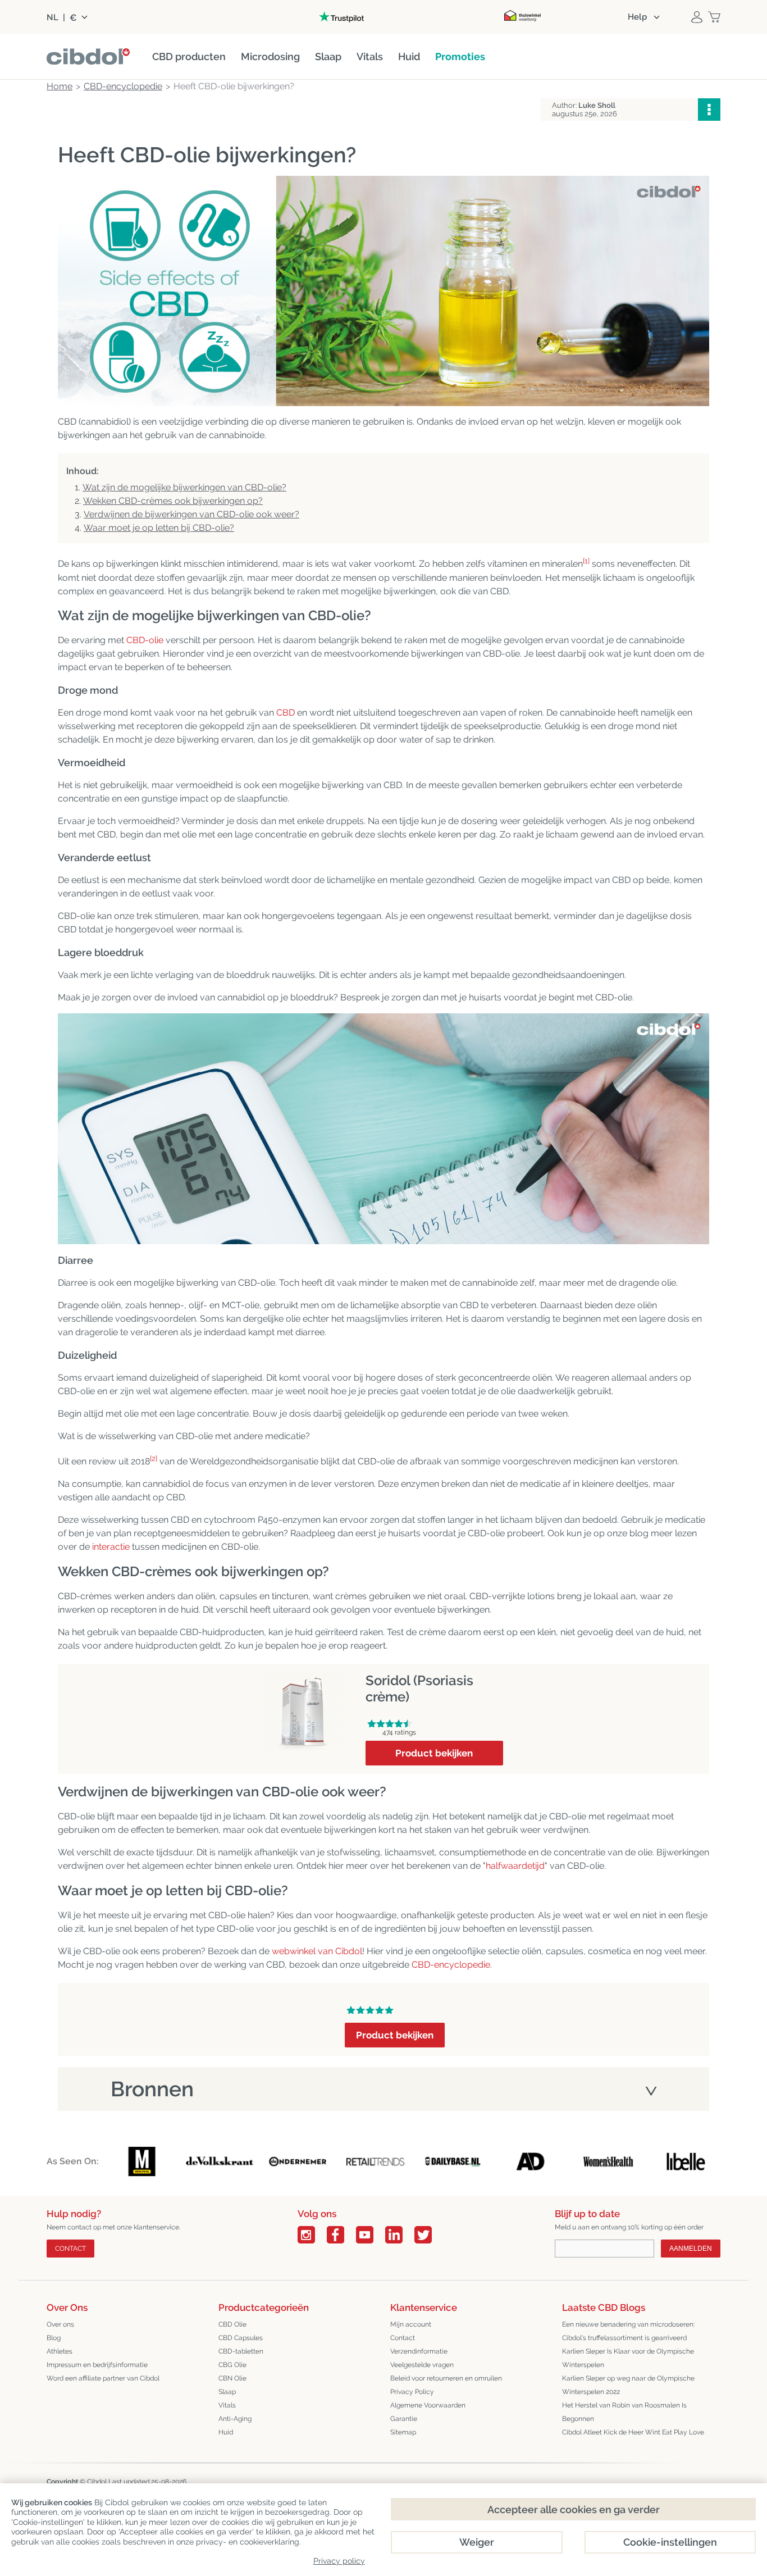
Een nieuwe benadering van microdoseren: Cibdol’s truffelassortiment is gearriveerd (628, 2331)
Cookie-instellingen (670, 2542)
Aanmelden (691, 2249)
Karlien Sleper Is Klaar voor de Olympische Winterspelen (628, 2358)
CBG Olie (232, 2365)
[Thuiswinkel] (522, 17)
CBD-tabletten (241, 2351)
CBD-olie (145, 640)
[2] (154, 1458)
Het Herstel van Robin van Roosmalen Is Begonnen (624, 2412)
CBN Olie (232, 2378)
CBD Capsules (241, 2338)
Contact (70, 2249)
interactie (111, 1547)
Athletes (60, 2351)
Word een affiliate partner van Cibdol (103, 2378)
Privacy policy (339, 2561)
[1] (586, 561)
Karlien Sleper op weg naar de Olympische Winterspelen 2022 (628, 2385)
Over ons (60, 2324)
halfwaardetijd (515, 1866)
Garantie (404, 2419)
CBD (286, 713)
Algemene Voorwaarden (428, 2405)
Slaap (227, 2392)
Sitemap (403, 2432)
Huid (226, 2432)
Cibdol (97, 2482)
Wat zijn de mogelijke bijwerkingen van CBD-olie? (184, 487)
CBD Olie (232, 2324)
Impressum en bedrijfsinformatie (97, 2365)
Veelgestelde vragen (422, 2365)
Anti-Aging (235, 2419)
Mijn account (411, 2324)
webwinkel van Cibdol (317, 1951)
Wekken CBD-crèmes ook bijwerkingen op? (173, 501)
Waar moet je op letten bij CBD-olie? (159, 528)
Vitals (227, 2405)
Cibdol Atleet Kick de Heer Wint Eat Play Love (633, 2432)
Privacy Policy (412, 2392)
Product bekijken (434, 1753)
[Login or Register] (697, 17)
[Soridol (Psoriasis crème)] (304, 1679)
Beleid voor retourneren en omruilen (446, 2378)
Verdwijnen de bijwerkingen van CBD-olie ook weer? (191, 514)
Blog (54, 2338)
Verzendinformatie (419, 2351)
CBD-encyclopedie (451, 1965)
